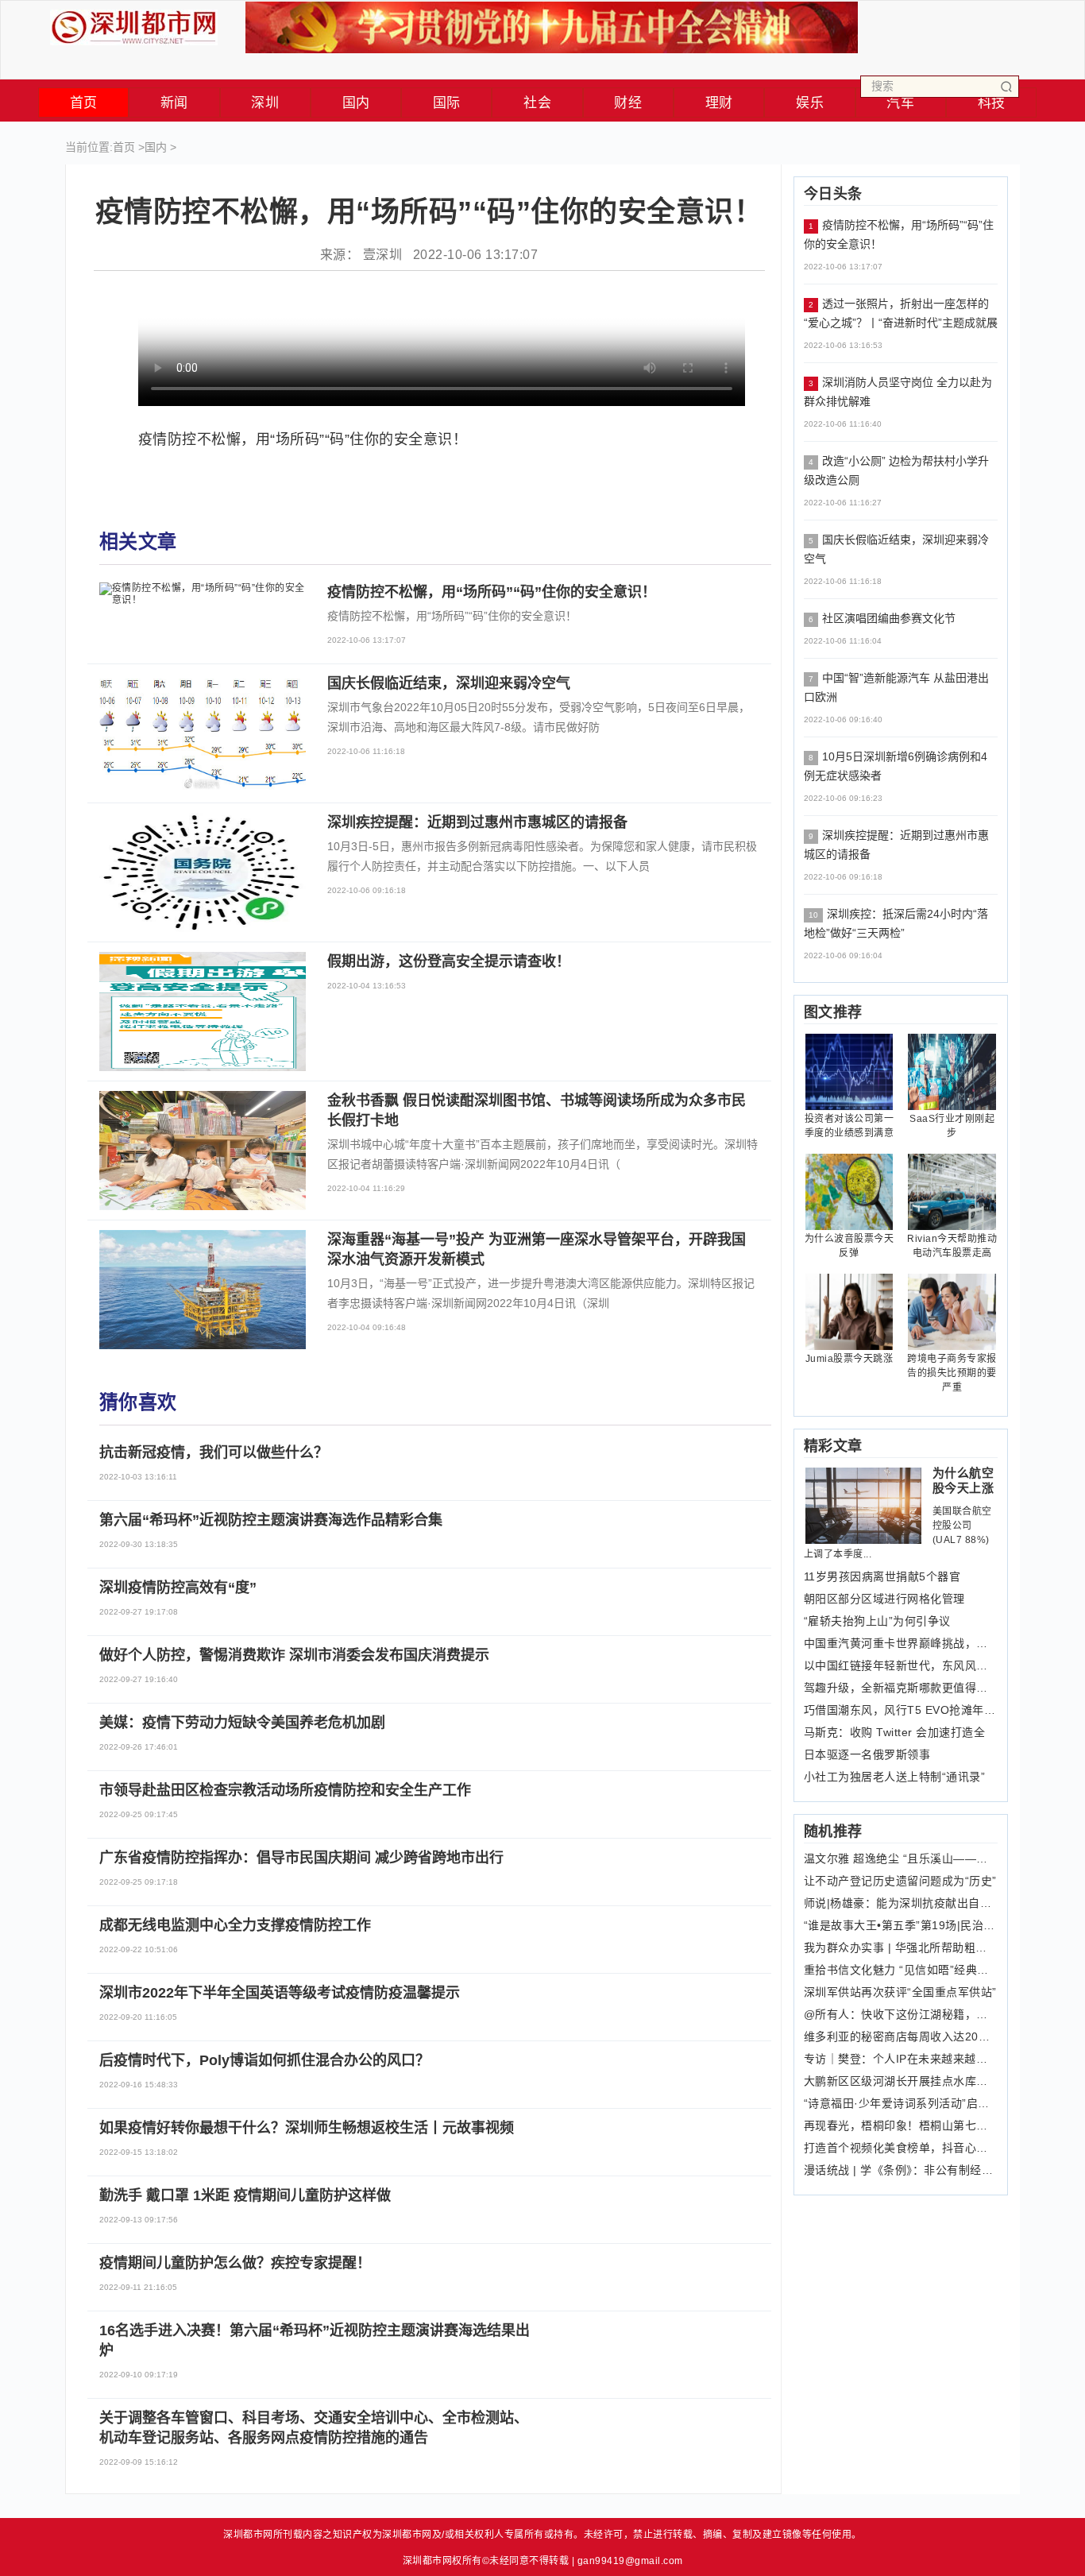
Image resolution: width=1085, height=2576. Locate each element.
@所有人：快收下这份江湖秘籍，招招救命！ (901, 2014)
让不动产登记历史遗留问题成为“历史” (900, 1881)
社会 (537, 103)
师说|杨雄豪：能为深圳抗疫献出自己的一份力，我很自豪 (901, 1903)
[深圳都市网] (134, 23)
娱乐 (810, 103)
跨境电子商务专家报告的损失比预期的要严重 (952, 1373)
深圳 (265, 103)
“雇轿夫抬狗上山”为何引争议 (877, 1621)
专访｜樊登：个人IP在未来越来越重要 (901, 2059)
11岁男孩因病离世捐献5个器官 (882, 1576)
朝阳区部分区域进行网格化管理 (884, 1599)
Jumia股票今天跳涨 (849, 1359)
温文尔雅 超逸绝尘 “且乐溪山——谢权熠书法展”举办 (901, 1859)
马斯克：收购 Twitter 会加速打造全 (895, 1732)
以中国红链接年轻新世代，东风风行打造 (901, 1665)
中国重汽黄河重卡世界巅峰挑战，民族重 (901, 1643)
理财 (719, 103)
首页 (84, 103)
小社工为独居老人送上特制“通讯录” (895, 1777)
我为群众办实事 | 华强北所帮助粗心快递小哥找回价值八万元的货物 (901, 1947)
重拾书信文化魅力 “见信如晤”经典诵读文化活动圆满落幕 (901, 1970)
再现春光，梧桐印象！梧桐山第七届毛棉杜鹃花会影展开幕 (901, 2125)
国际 (447, 103)
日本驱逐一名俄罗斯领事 (867, 1754)
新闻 (174, 103)
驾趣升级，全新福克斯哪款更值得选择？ (901, 1688)
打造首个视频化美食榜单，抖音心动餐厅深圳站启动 (901, 2148)
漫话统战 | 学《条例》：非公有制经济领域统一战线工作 (901, 2170)
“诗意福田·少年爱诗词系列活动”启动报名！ (901, 2103)
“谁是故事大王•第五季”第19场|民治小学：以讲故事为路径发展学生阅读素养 (901, 1925)
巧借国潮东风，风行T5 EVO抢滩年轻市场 (901, 1710)
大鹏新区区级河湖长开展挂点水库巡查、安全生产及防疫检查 (901, 2081)
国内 (356, 103)
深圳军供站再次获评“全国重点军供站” (900, 1992)
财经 (628, 103)
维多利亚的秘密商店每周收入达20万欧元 (901, 2036)
